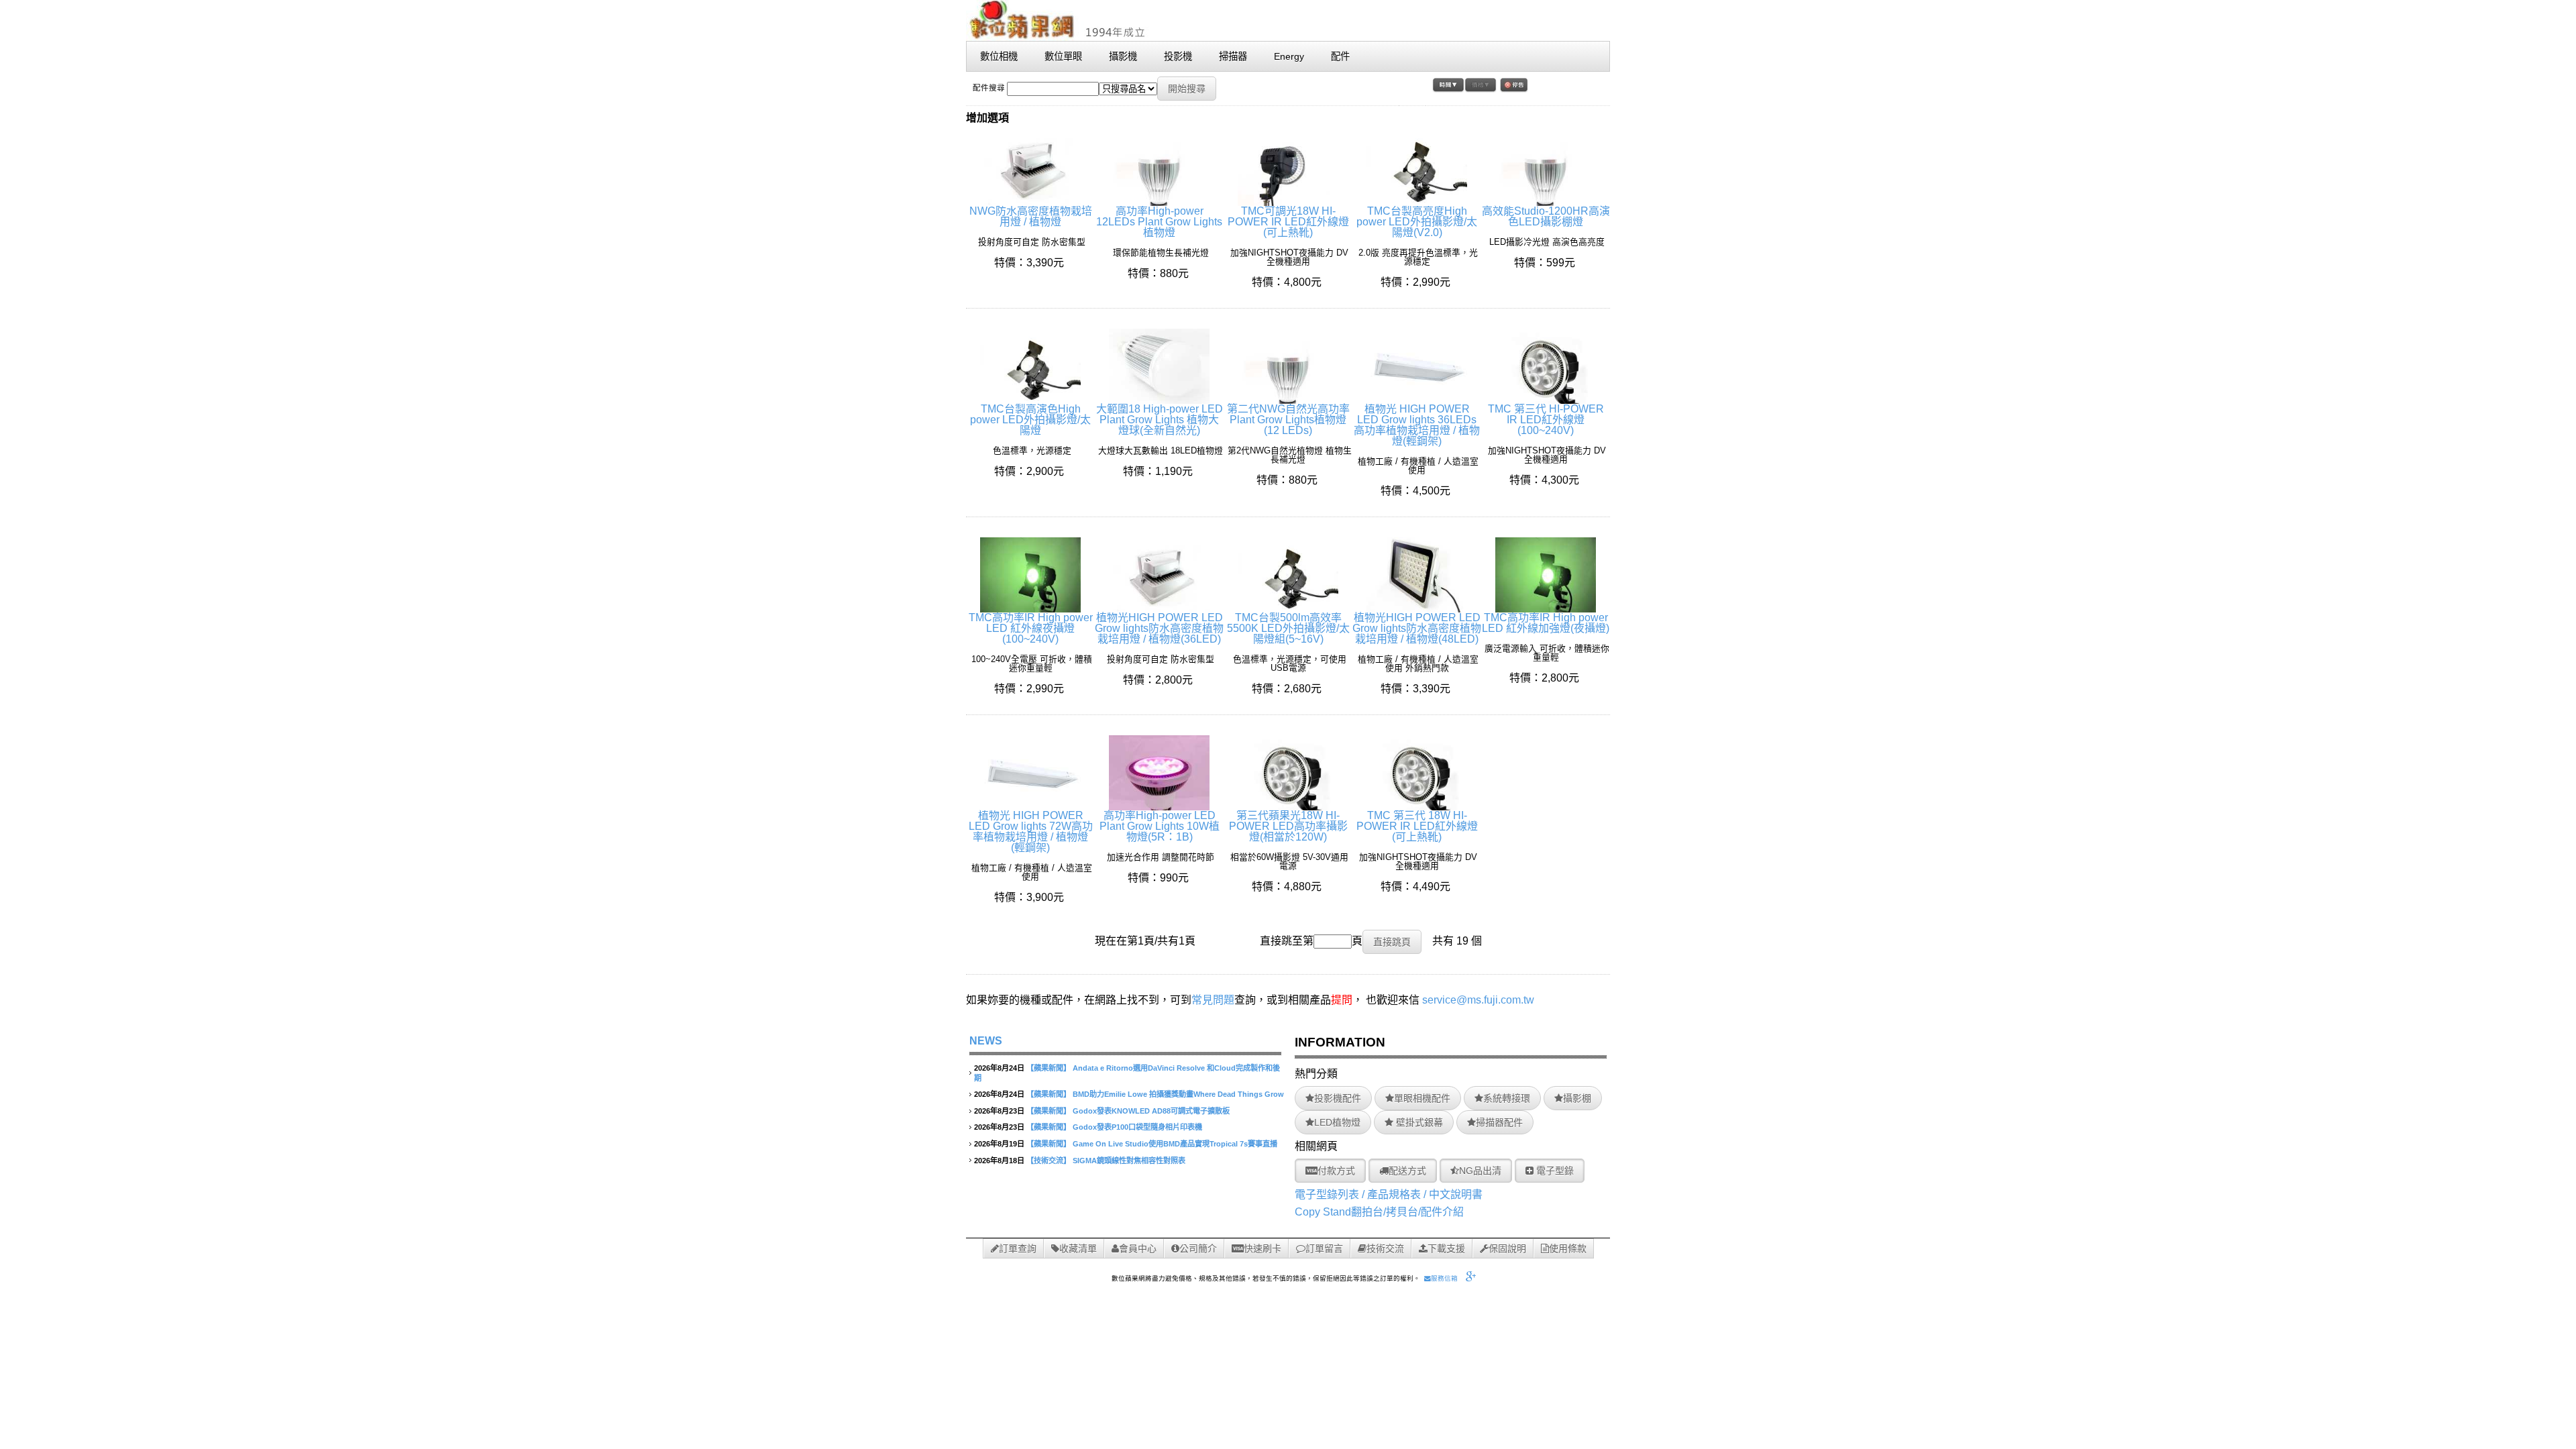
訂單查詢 (1018, 1248)
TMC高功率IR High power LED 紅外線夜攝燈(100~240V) (1031, 628)
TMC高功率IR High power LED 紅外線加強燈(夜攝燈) (1546, 623)
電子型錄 (1554, 1171)
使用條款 (1568, 1248)
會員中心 (1138, 1248)
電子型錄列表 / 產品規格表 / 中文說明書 (1389, 1194)
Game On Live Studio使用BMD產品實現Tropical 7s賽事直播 (1175, 1144)
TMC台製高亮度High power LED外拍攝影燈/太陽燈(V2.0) (1417, 222)
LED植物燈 (1337, 1122)
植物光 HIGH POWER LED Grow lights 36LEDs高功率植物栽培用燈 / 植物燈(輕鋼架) (1417, 425)
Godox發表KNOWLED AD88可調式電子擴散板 (1151, 1111)
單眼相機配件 (1422, 1098)
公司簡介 (1198, 1248)
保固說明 (1507, 1248)
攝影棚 (1577, 1098)
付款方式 (1336, 1171)
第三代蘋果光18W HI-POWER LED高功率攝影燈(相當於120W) (1288, 826)
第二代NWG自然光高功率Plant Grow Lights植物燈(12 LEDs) (1288, 420)
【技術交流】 (1049, 1161)
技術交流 (1385, 1248)
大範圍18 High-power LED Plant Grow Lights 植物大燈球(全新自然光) (1160, 420)
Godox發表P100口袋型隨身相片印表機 (1137, 1127)
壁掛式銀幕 (1418, 1122)
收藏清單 (1078, 1248)
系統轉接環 (1507, 1098)
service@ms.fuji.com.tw (1478, 1000)
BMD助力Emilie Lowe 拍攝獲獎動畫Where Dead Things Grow (1178, 1094)
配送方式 (1407, 1171)
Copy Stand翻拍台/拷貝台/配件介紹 (1379, 1212)
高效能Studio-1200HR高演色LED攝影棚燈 (1546, 216)
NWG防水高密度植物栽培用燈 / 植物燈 (1031, 216)
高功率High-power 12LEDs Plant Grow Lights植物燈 (1159, 222)
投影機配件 (1338, 1098)
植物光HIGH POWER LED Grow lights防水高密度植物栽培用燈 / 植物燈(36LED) (1159, 628)
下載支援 (1446, 1248)
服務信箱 (1444, 1278)
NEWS (986, 1041)
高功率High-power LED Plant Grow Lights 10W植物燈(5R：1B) (1160, 826)
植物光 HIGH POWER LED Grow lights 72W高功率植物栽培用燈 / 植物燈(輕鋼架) (1031, 831)
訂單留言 (1324, 1248)
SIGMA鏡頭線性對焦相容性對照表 (1129, 1161)
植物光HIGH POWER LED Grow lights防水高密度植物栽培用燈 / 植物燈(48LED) (1417, 628)
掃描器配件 (1499, 1122)
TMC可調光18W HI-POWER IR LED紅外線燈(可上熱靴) (1288, 222)
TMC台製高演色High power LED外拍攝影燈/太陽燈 (1030, 420)
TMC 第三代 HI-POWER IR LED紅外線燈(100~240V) (1546, 420)
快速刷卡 (1263, 1248)
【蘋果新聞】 (1049, 1068)
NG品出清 (1480, 1171)
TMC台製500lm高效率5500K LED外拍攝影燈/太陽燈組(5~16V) (1288, 628)
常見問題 (1213, 1000)
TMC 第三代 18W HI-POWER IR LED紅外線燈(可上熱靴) (1417, 826)
